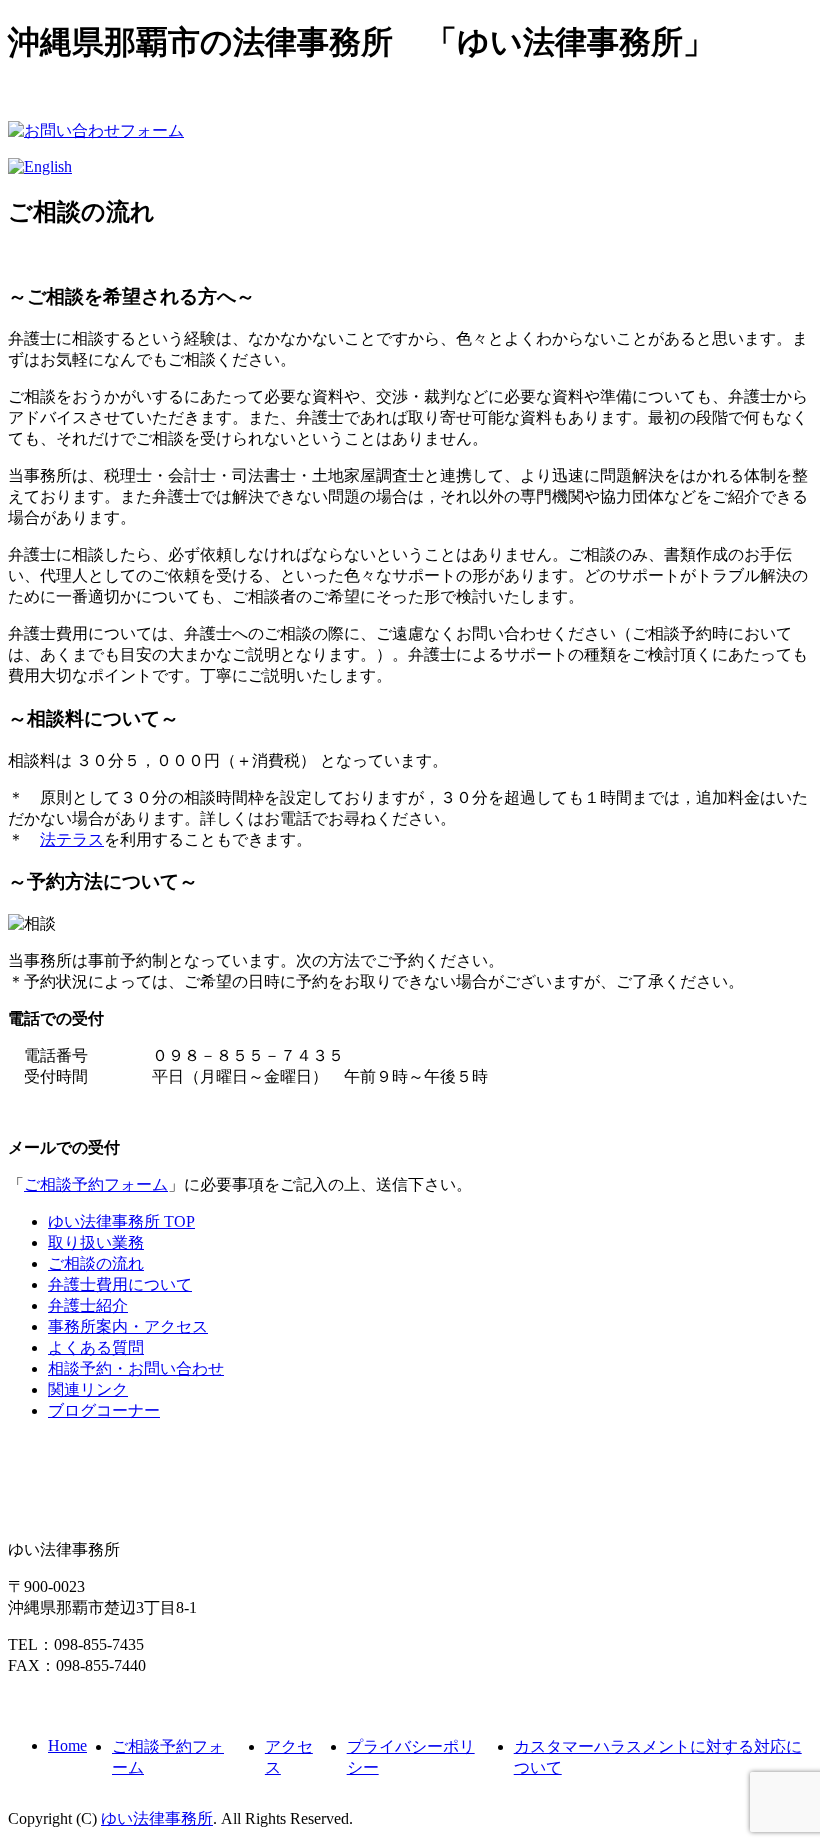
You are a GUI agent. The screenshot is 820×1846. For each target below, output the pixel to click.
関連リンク (88, 1389)
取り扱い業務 (96, 1242)
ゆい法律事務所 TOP (121, 1221)
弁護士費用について (120, 1284)
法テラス (72, 839)
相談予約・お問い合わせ (136, 1368)
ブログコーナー (104, 1410)
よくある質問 (96, 1347)
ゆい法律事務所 (157, 1818)
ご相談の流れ (96, 1263)
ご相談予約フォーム (96, 1184)
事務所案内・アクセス (128, 1326)
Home (67, 1745)
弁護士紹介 (88, 1305)
